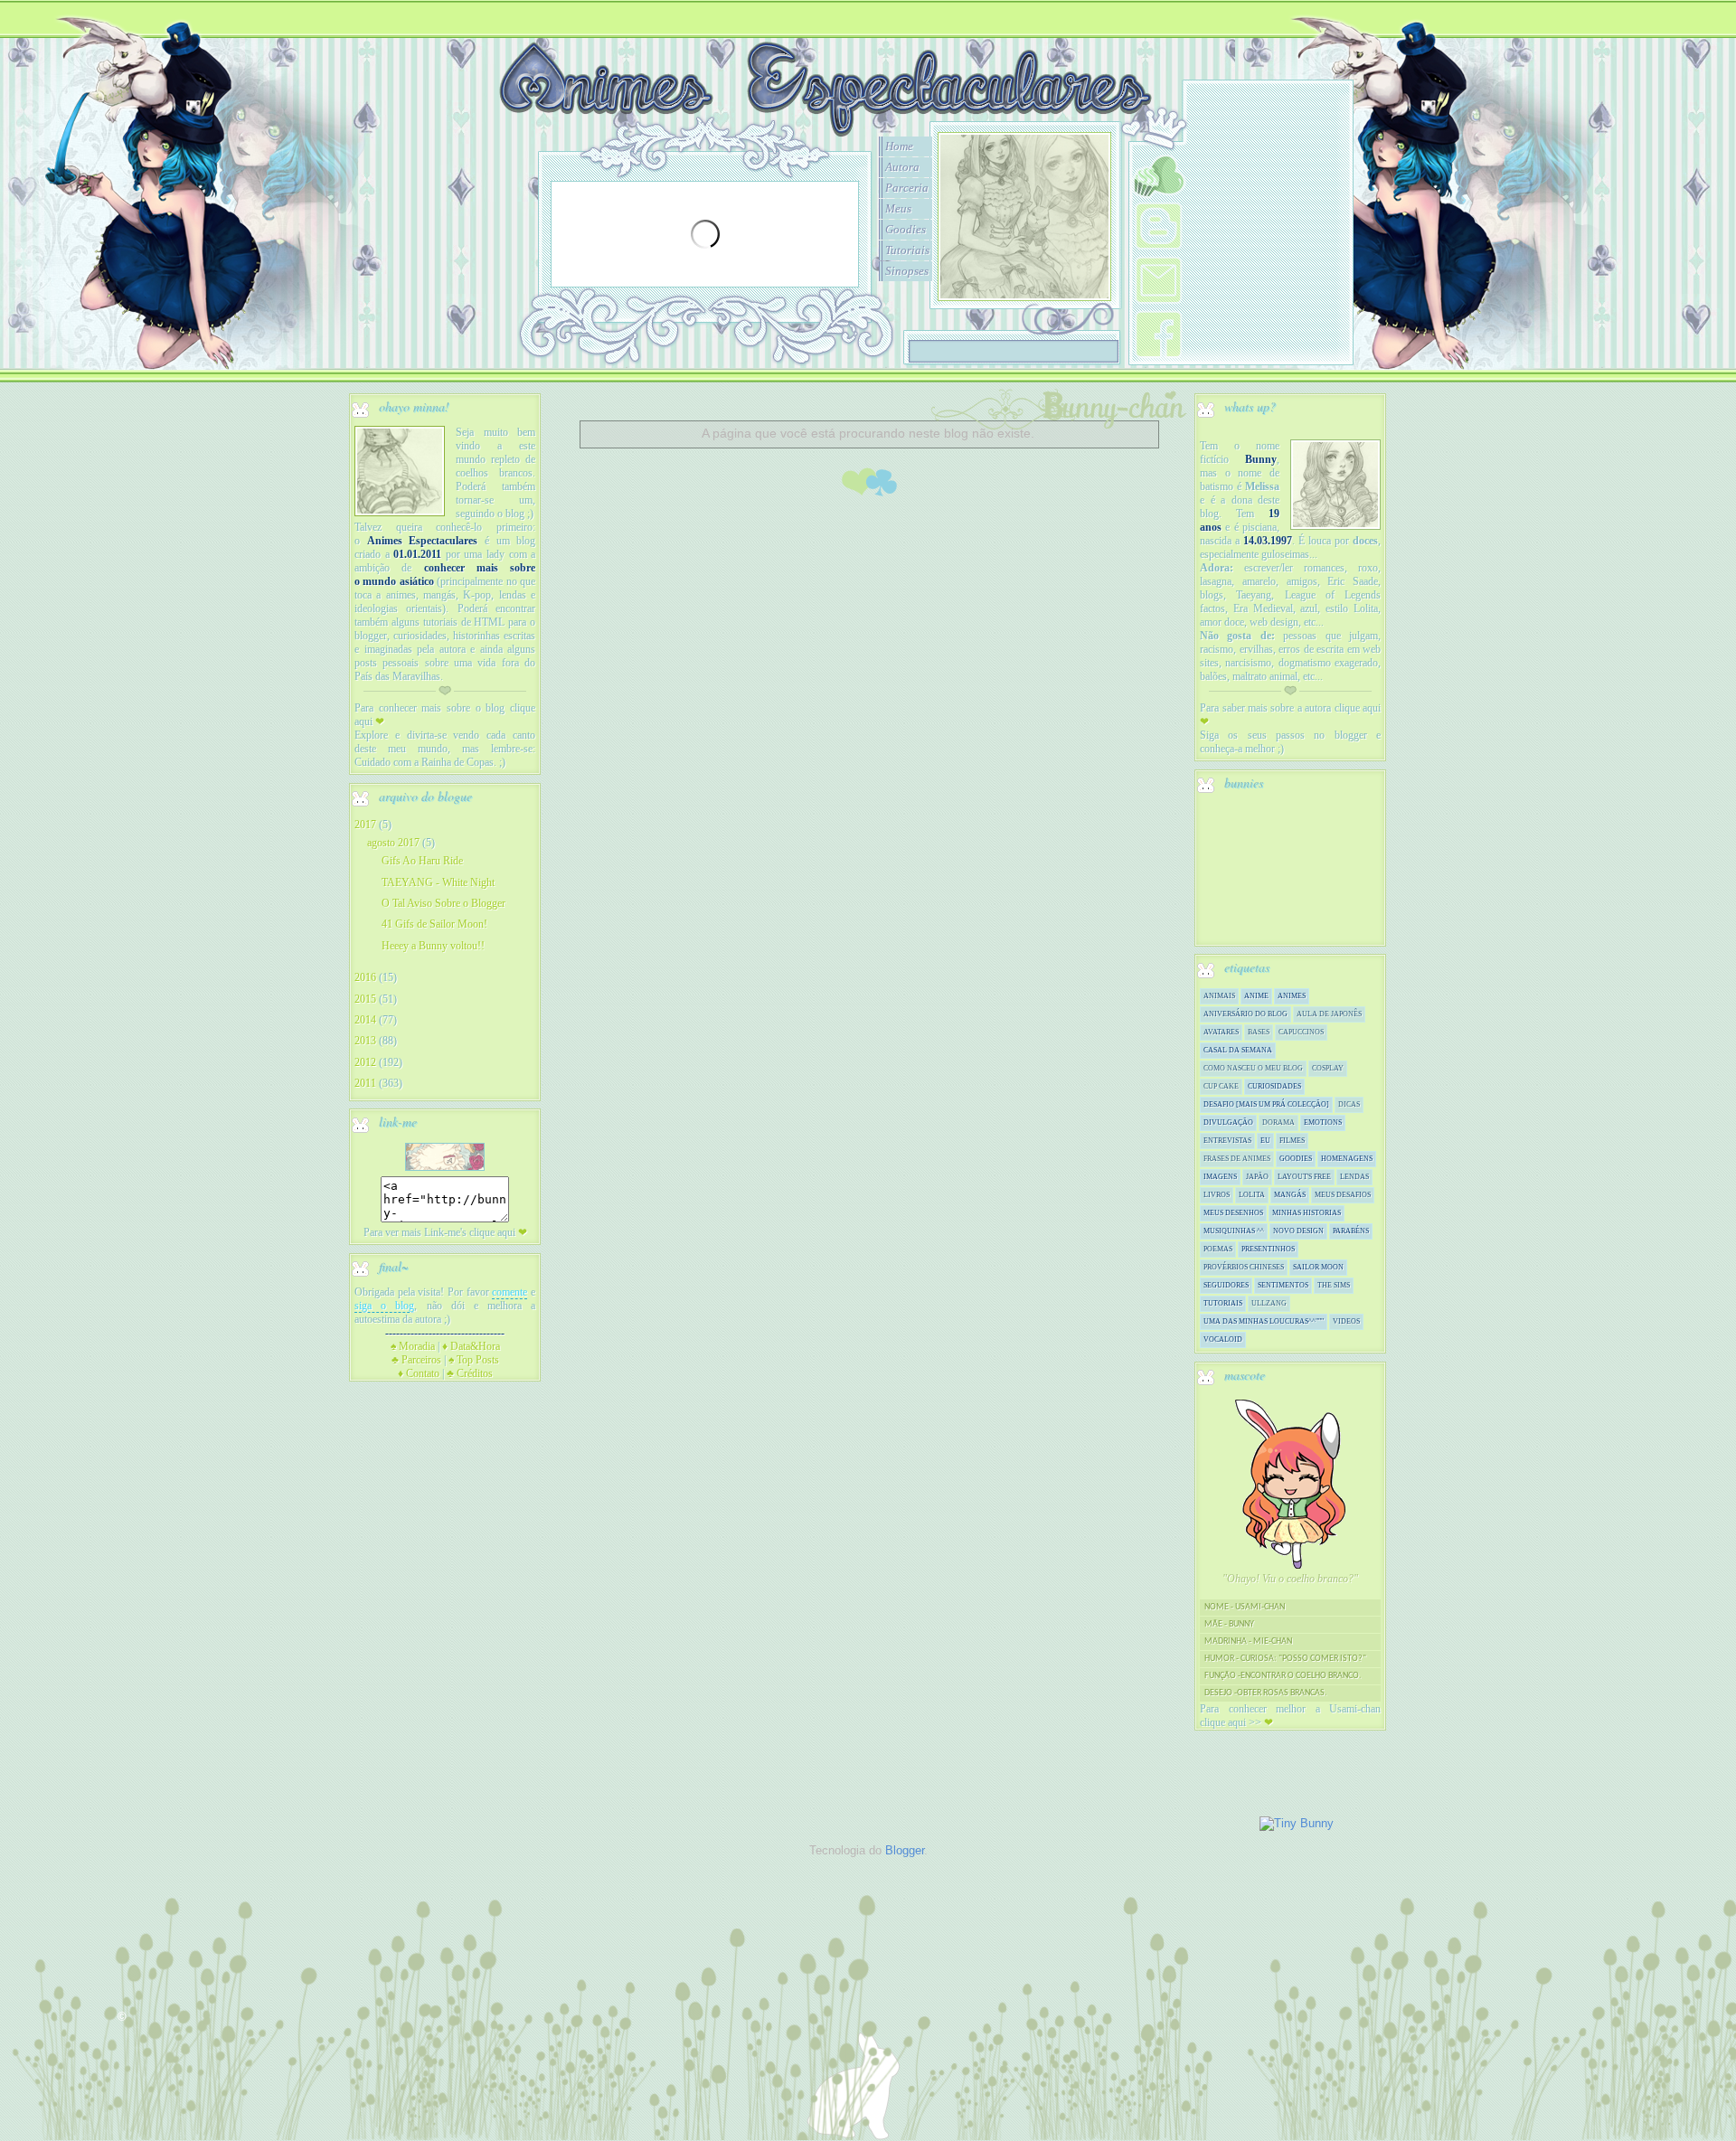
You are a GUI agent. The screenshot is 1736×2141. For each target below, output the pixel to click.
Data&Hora (471, 1346)
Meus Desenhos (1233, 1213)
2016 (365, 977)
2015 (365, 999)
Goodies (906, 229)
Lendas (1354, 1177)
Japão (1257, 1177)
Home (899, 146)
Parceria (907, 188)
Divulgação (1228, 1122)
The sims (1334, 1285)
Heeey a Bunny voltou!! (433, 946)
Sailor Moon (1318, 1267)
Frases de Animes (1237, 1159)
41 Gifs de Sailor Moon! (434, 924)
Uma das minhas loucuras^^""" (1264, 1321)
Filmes (1292, 1141)
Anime (1256, 996)
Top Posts (474, 1360)
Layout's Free (1304, 1177)
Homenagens (1347, 1159)
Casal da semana (1238, 1050)
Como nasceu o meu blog (1253, 1068)
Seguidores (1226, 1285)
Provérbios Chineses (1244, 1267)
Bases (1259, 1032)
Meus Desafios (1343, 1195)
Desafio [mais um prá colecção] (1266, 1104)
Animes (1292, 996)
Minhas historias (1307, 1213)
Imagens (1220, 1177)
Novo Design (1298, 1231)
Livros (1217, 1195)
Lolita (1252, 1195)
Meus (898, 208)
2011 (365, 1083)
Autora (902, 167)
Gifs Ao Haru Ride (422, 861)
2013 (365, 1041)
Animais (1219, 996)
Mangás (1290, 1195)
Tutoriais (907, 250)
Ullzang (1269, 1303)
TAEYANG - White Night (438, 882)
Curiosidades (1274, 1086)
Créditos (470, 1373)
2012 (365, 1062)
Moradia (413, 1346)
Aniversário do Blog (1245, 1014)
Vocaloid (1223, 1339)
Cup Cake (1221, 1086)
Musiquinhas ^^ (1234, 1231)
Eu (1265, 1141)
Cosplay (1328, 1068)
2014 (365, 1020)
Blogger (905, 1850)
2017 (365, 825)
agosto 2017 (393, 843)
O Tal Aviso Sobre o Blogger (443, 903)
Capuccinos (1301, 1032)
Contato (419, 1373)
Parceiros (416, 1360)
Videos (1346, 1321)
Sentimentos (1283, 1285)
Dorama (1278, 1122)
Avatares (1221, 1032)
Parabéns (1351, 1231)
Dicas (1349, 1104)
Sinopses (907, 271)
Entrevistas (1227, 1141)
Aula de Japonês (1329, 1014)
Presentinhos (1268, 1249)
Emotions (1323, 1122)
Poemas (1218, 1249)
